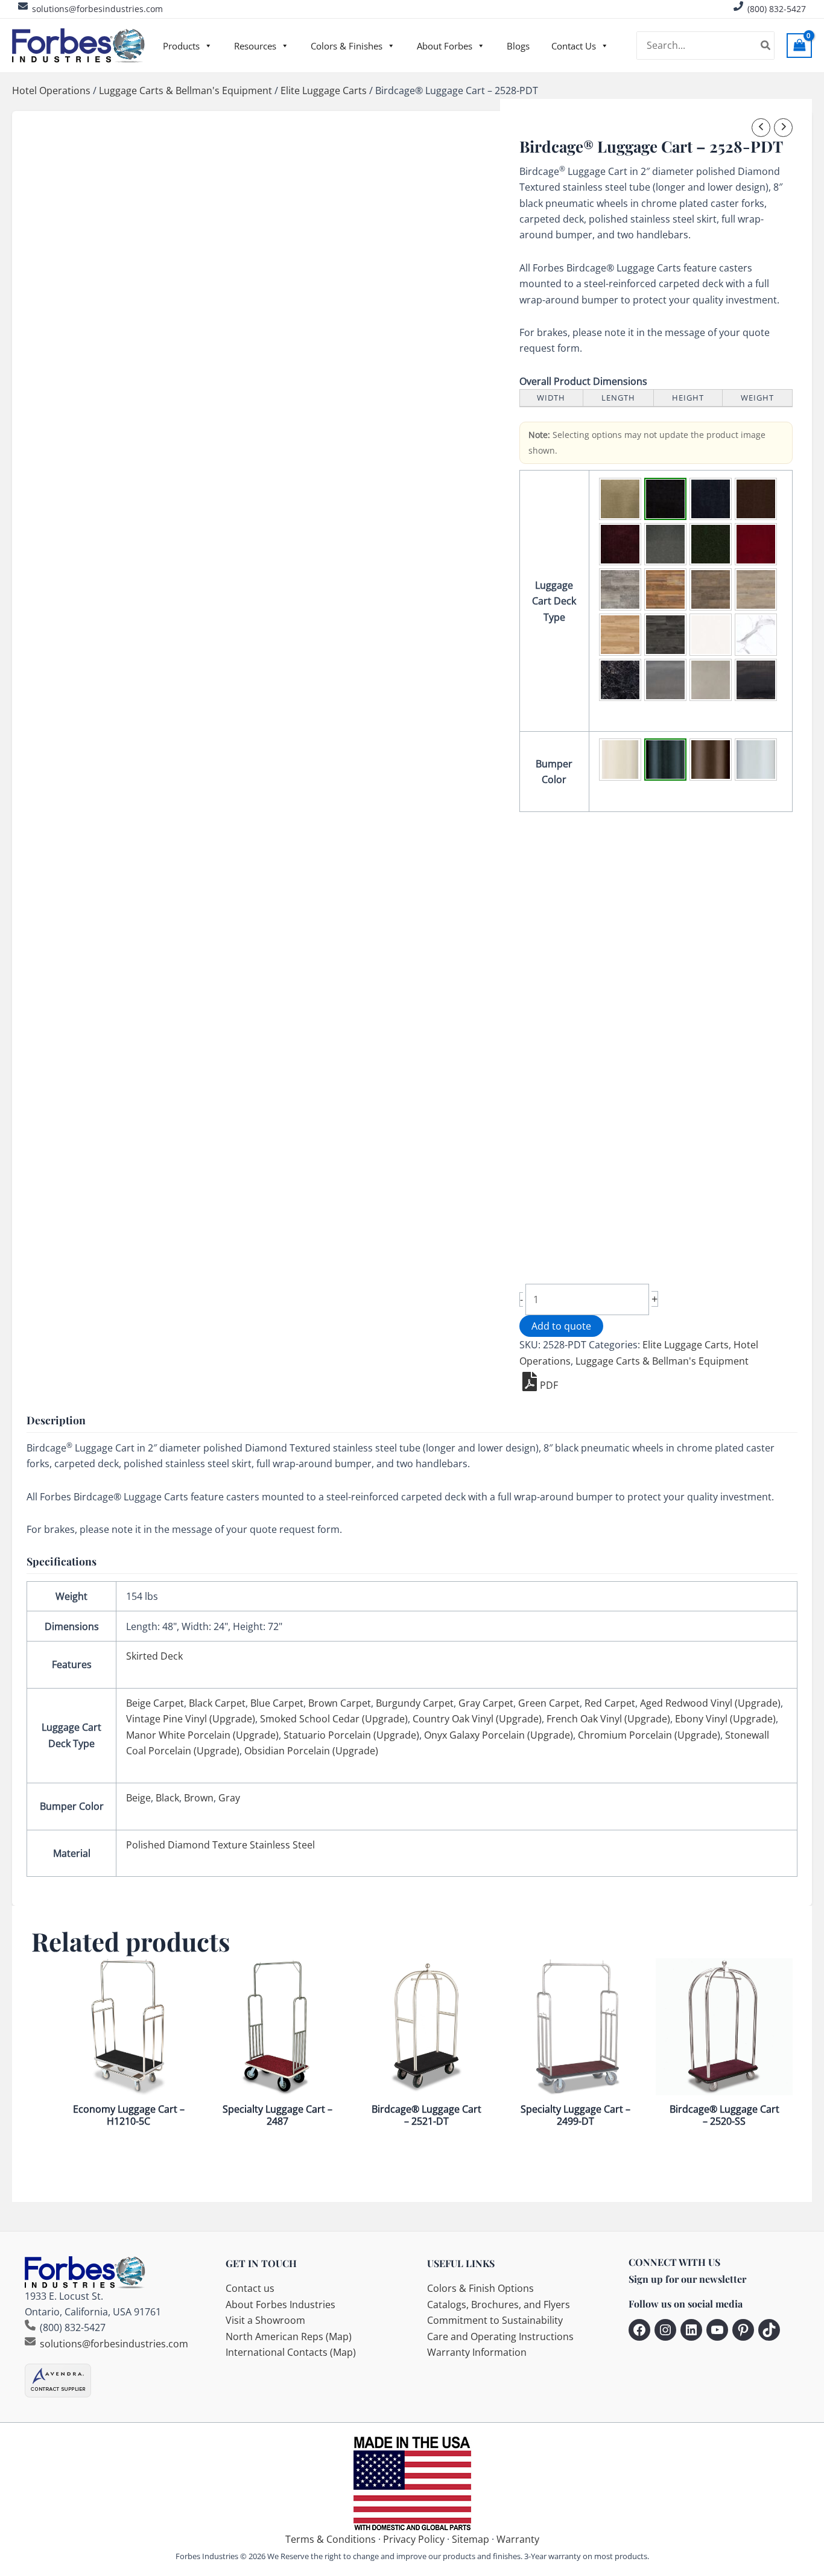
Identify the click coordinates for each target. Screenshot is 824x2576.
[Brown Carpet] (756, 499)
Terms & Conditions (331, 2539)
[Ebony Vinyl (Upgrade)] (665, 635)
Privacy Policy (414, 2539)
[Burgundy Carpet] (620, 544)
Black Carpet (217, 1703)
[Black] (665, 760)
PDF (549, 1385)
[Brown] (711, 760)
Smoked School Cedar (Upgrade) (334, 1719)
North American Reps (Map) (289, 2336)
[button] (620, 499)
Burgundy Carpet (415, 1703)
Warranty (518, 2539)
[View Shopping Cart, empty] (799, 46)
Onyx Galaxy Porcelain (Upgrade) (499, 1735)
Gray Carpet (486, 1703)
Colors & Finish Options (480, 2288)
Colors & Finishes (347, 46)
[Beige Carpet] (620, 499)
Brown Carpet (340, 1703)
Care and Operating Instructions (500, 2336)
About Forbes (445, 46)
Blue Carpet (277, 1703)
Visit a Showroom (265, 2320)
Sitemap (471, 2539)
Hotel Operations (51, 90)
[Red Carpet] (756, 544)
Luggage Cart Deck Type (554, 601)
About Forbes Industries (280, 2305)
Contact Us (574, 46)
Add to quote (561, 1326)
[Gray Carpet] (665, 544)
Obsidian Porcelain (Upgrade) (311, 1751)
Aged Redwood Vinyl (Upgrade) (710, 1703)
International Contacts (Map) (291, 2352)
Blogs (518, 46)
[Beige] (620, 760)
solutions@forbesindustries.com (97, 9)
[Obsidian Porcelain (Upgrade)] (756, 680)
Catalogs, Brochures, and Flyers (499, 2305)
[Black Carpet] (665, 499)
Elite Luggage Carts (324, 90)
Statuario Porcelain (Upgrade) (351, 1735)
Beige (138, 1798)
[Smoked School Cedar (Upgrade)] (711, 589)
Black (167, 1798)
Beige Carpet (155, 1703)
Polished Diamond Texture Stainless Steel (220, 1845)
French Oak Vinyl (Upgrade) (608, 1719)
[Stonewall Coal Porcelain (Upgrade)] (711, 680)
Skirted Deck (154, 1656)
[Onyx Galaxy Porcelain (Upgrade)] (620, 680)
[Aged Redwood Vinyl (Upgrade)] (620, 589)
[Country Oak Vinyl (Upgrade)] (756, 589)
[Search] (766, 46)
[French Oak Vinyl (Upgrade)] (620, 635)
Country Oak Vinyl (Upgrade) (477, 1719)
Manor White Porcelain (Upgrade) (202, 1735)
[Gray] (756, 760)
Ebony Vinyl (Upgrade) (725, 1719)
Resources (255, 46)
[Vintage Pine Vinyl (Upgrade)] (665, 589)
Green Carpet (549, 1703)
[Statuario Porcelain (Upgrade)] (756, 635)
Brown (199, 1798)
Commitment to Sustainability (495, 2320)
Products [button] (181, 46)
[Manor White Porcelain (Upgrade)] (711, 635)
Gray (229, 1798)
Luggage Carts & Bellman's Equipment (185, 90)
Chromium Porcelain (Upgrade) (649, 1735)
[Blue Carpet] (711, 499)
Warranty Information (477, 2352)
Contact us (250, 2288)
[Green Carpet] (711, 544)
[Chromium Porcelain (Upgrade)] (665, 680)
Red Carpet (610, 1703)
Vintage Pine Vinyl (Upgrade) (191, 1719)
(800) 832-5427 (777, 9)
